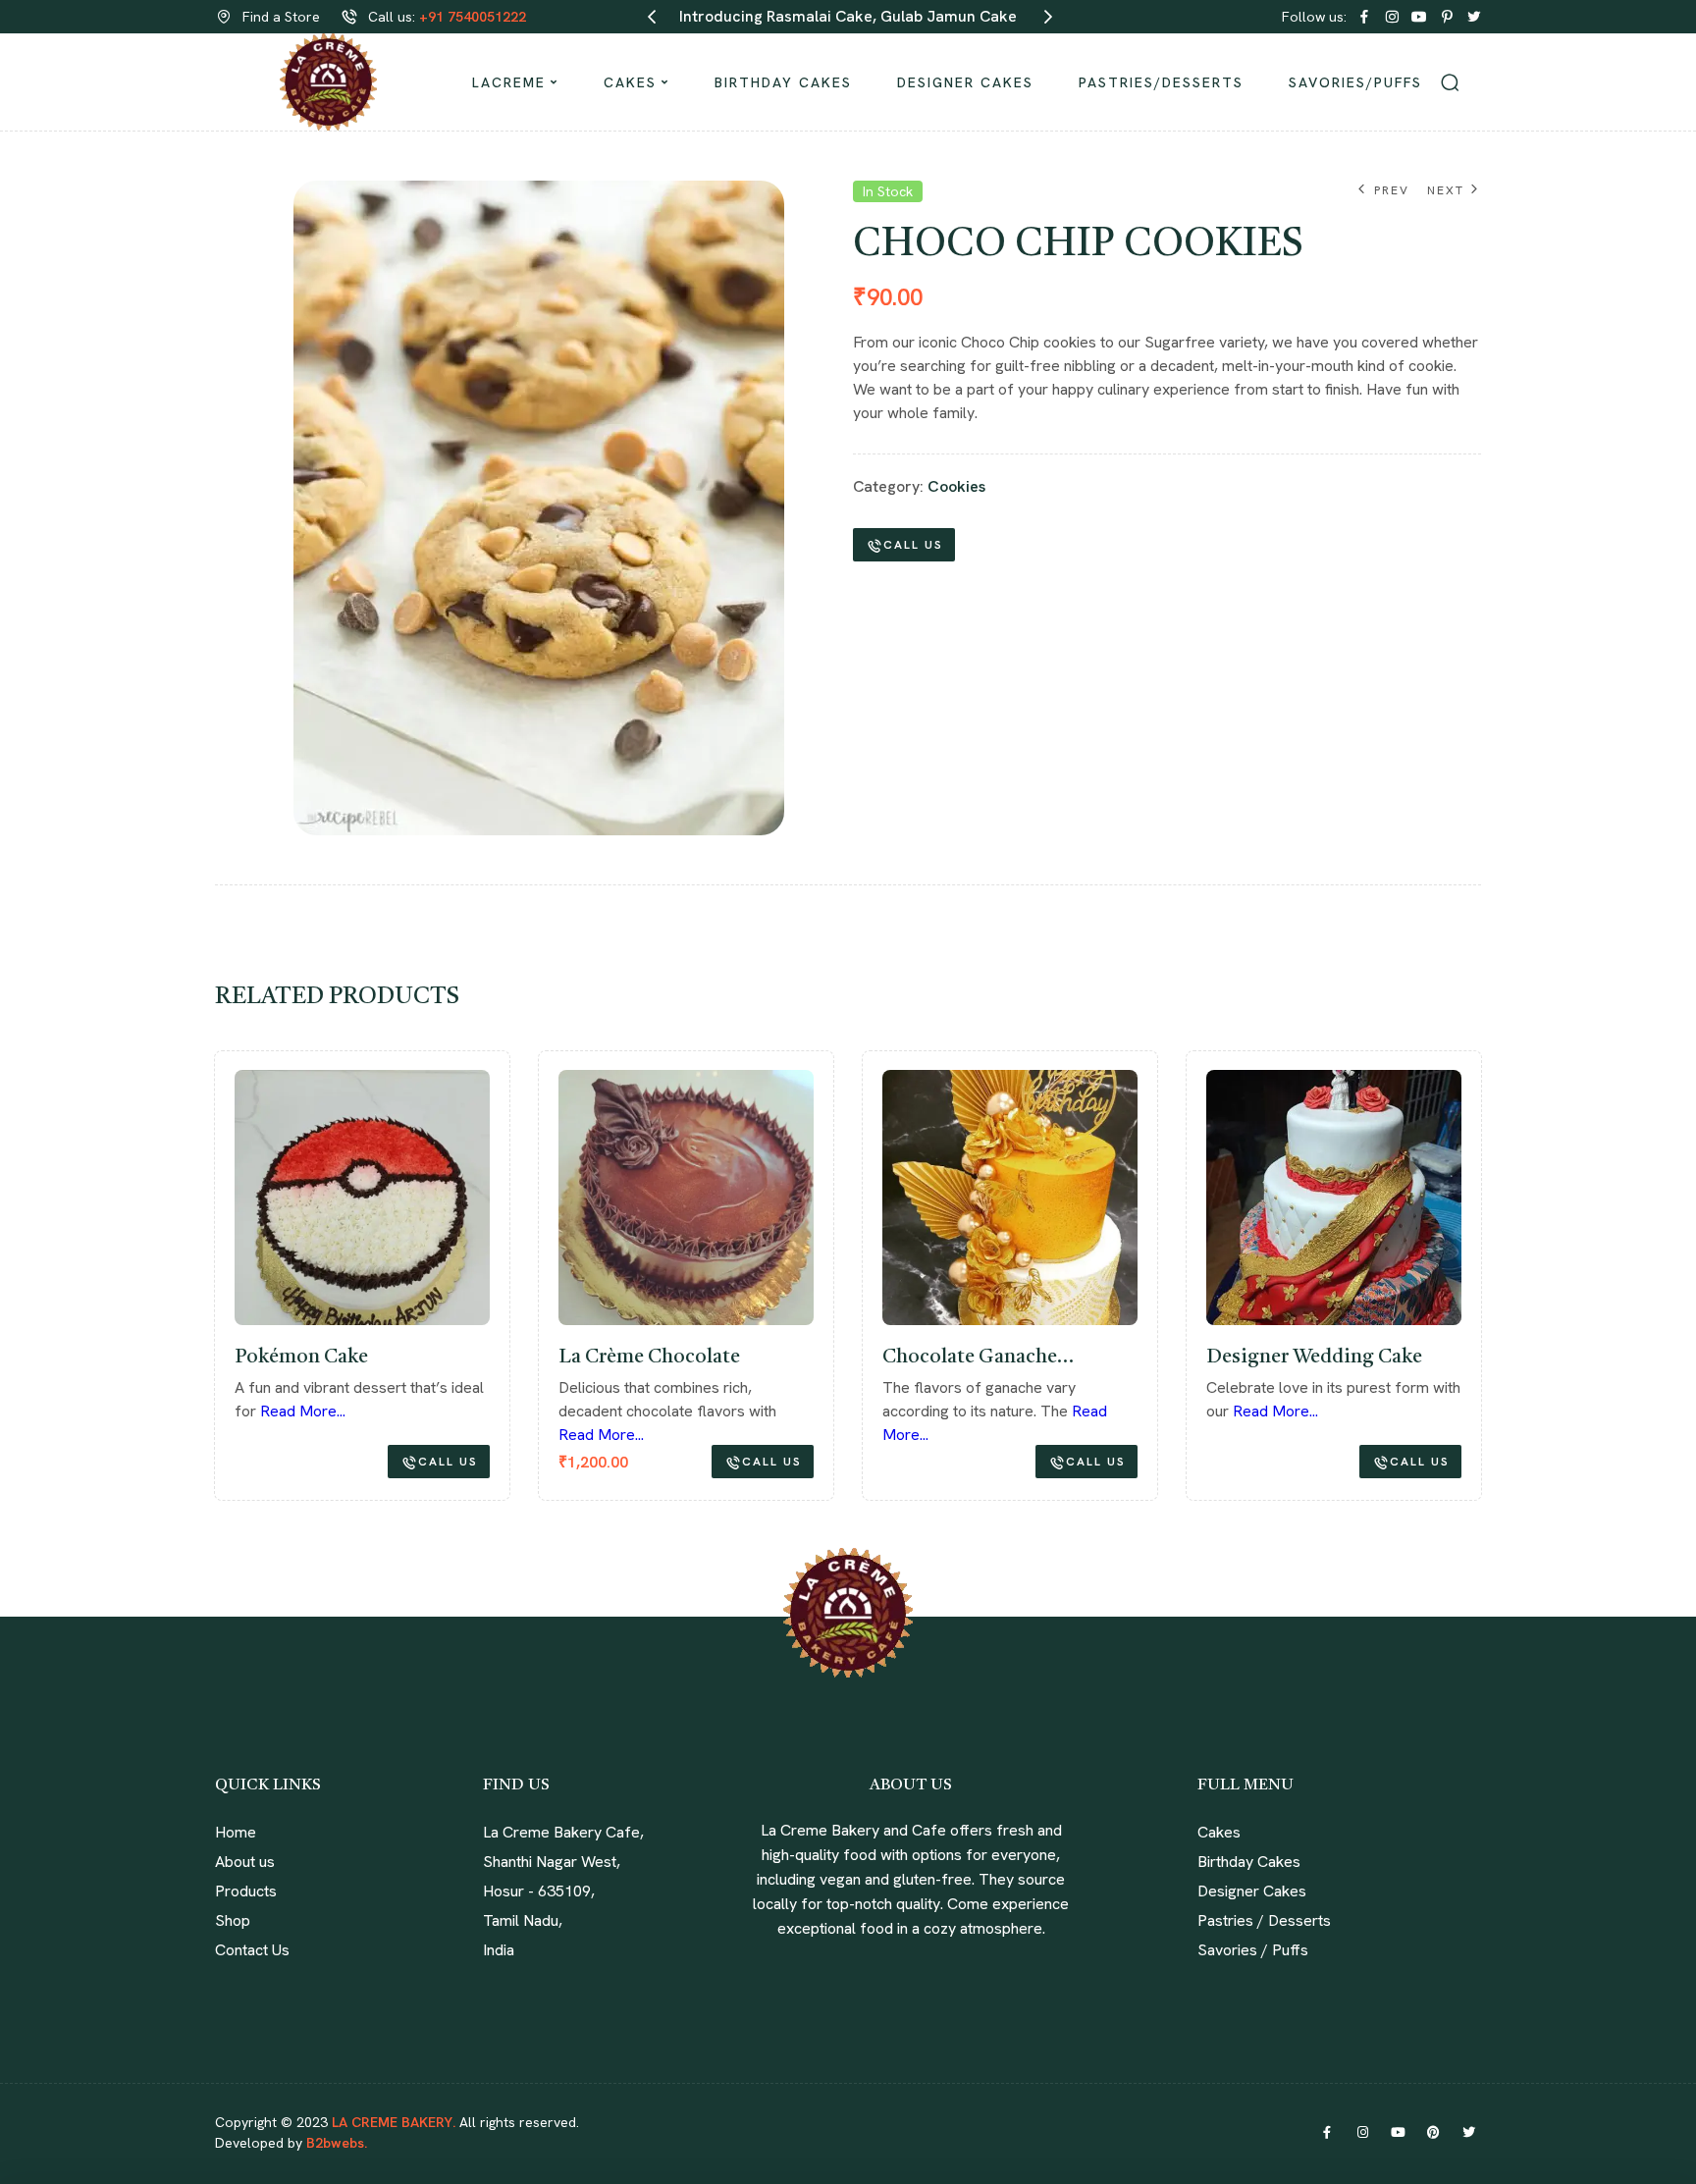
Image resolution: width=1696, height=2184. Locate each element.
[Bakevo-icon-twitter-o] (1474, 17)
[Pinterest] (1433, 2133)
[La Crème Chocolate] (215, 1198)
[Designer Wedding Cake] (863, 1198)
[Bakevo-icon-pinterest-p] (1447, 17)
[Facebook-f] (1327, 2133)
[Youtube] (1398, 2133)
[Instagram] (1362, 2133)
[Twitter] (1468, 2133)
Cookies (956, 486)
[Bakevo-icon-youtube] (1419, 17)
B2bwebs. (335, 2143)
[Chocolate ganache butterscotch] (539, 1198)
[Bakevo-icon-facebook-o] (1364, 17)
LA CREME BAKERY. (394, 2122)
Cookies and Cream (1148, 1358)
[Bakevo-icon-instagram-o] (1392, 17)
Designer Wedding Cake (843, 1358)
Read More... (804, 1411)
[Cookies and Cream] (1187, 1198)
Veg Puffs (1425, 1358)
